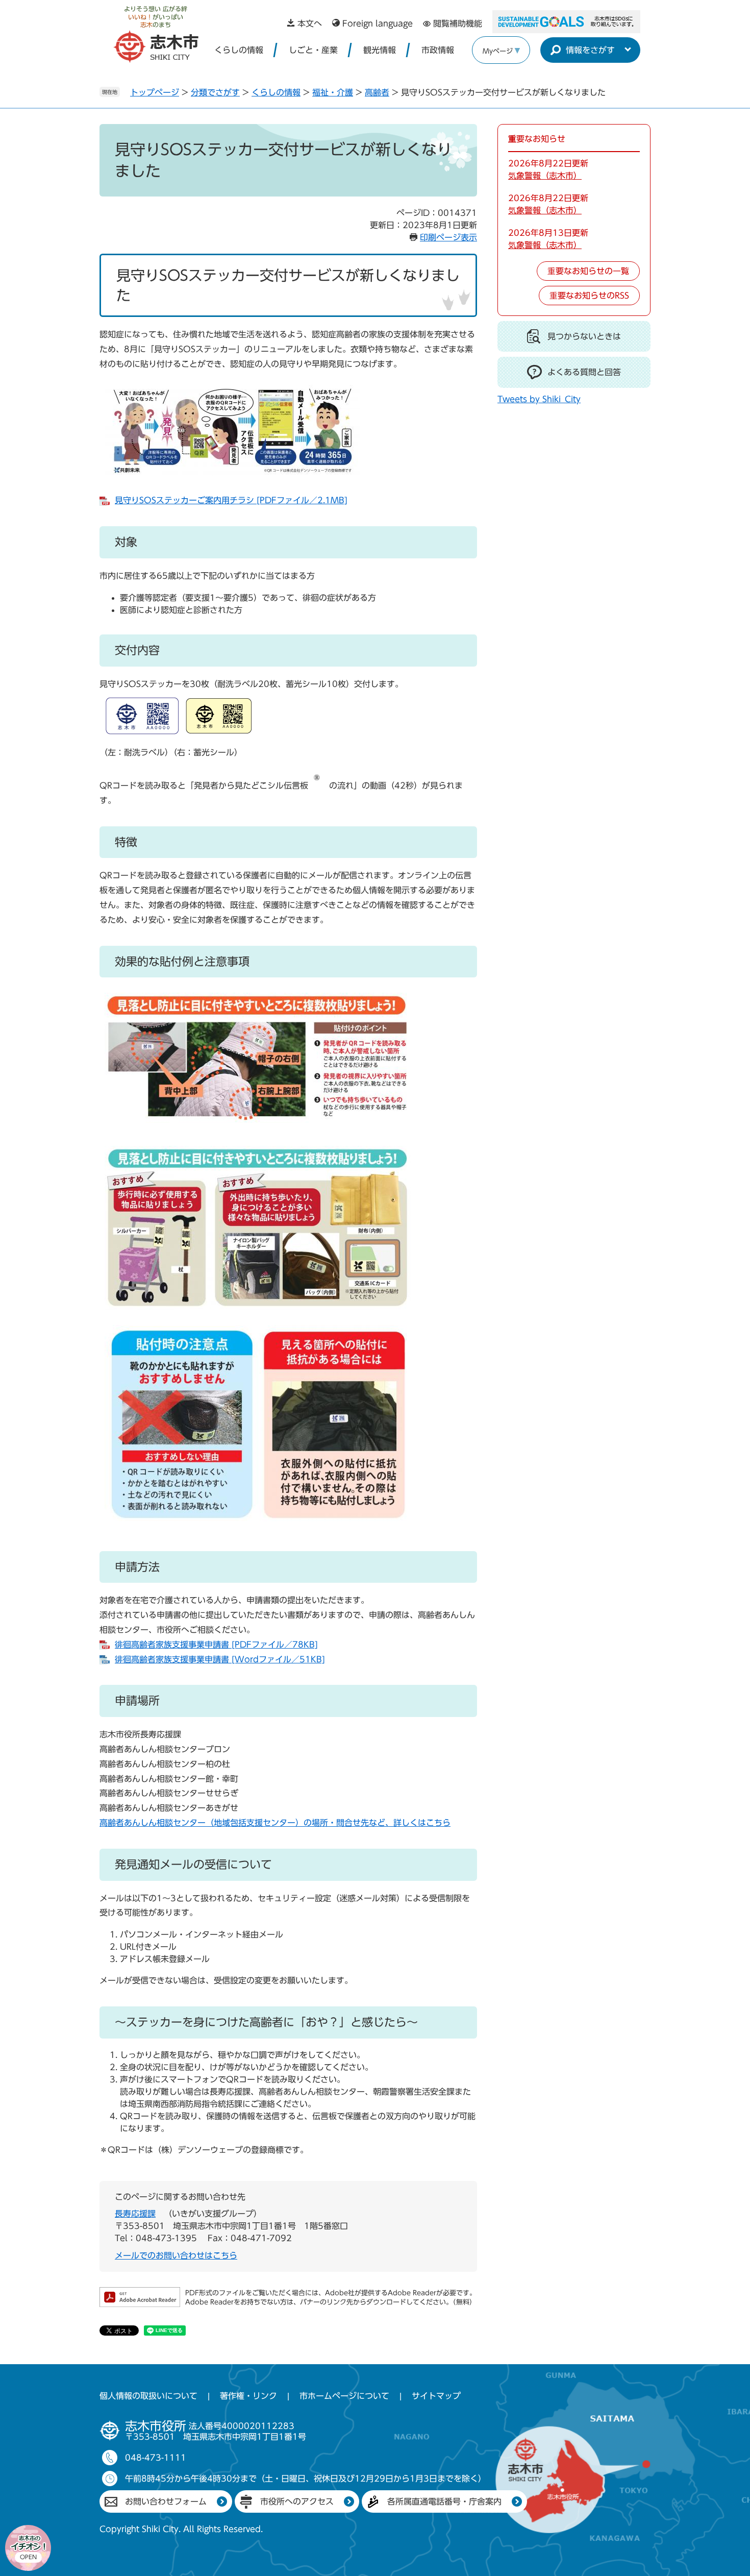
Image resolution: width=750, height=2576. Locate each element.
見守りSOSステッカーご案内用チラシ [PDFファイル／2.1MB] (231, 500)
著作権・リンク (248, 2396)
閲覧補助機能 (458, 23)
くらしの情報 (239, 50)
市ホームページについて (344, 2396)
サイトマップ (436, 2396)
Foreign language (378, 23)
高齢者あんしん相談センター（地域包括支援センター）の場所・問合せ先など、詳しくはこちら (275, 1823)
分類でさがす (215, 92)
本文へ (310, 23)
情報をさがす (590, 50)
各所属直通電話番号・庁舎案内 (444, 2501)
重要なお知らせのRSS (589, 296)
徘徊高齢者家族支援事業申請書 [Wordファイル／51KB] (220, 1659)
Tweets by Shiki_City (539, 399)
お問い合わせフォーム (166, 2501)
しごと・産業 (313, 50)
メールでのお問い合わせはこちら (176, 2255)
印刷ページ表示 (448, 237)
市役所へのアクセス (297, 2501)
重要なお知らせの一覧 (588, 271)
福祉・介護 (333, 92)
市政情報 (438, 50)
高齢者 (377, 92)
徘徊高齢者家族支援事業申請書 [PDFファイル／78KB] (216, 1645)
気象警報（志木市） (545, 176)
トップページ (155, 92)
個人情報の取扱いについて (148, 2396)
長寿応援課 (135, 2214)
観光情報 (380, 50)
